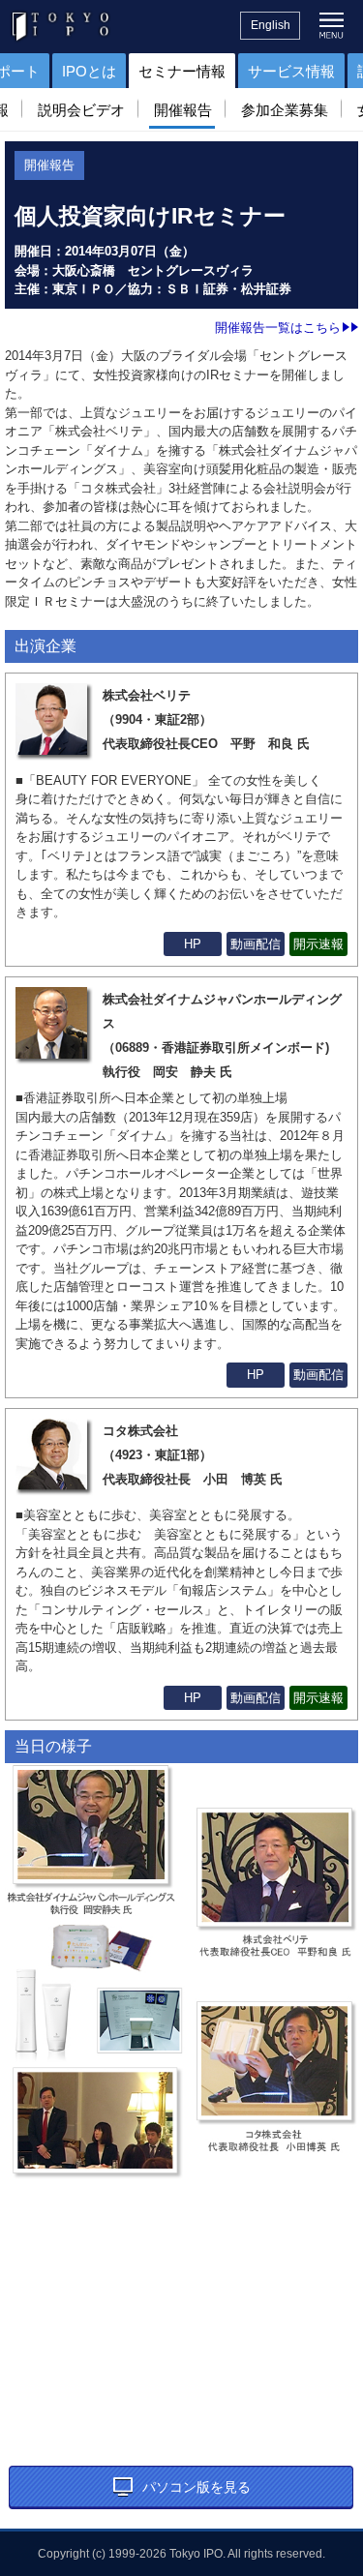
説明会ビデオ (81, 110)
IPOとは (89, 71)
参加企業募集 (285, 110)
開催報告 (183, 110)
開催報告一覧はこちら (278, 328)
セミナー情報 (182, 71)
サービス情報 (291, 71)
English (271, 25)
